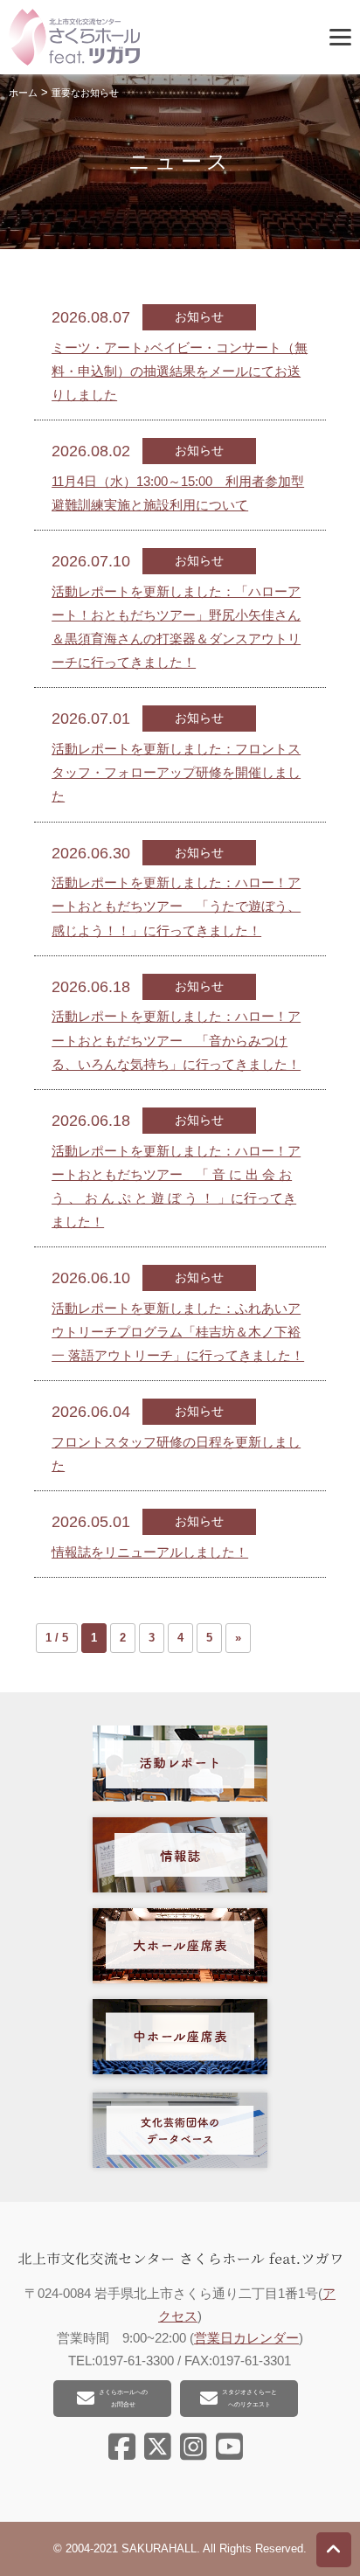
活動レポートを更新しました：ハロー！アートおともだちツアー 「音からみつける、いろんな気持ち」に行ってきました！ (176, 1040)
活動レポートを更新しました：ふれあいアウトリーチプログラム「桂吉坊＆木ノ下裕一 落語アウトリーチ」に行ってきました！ (178, 1332)
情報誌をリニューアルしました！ (150, 1552)
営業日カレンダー (246, 2338)
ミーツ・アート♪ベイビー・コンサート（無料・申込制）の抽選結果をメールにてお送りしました (180, 371)
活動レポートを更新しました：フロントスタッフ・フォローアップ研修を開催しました (176, 772)
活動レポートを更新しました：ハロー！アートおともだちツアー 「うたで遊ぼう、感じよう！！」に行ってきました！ (176, 906)
